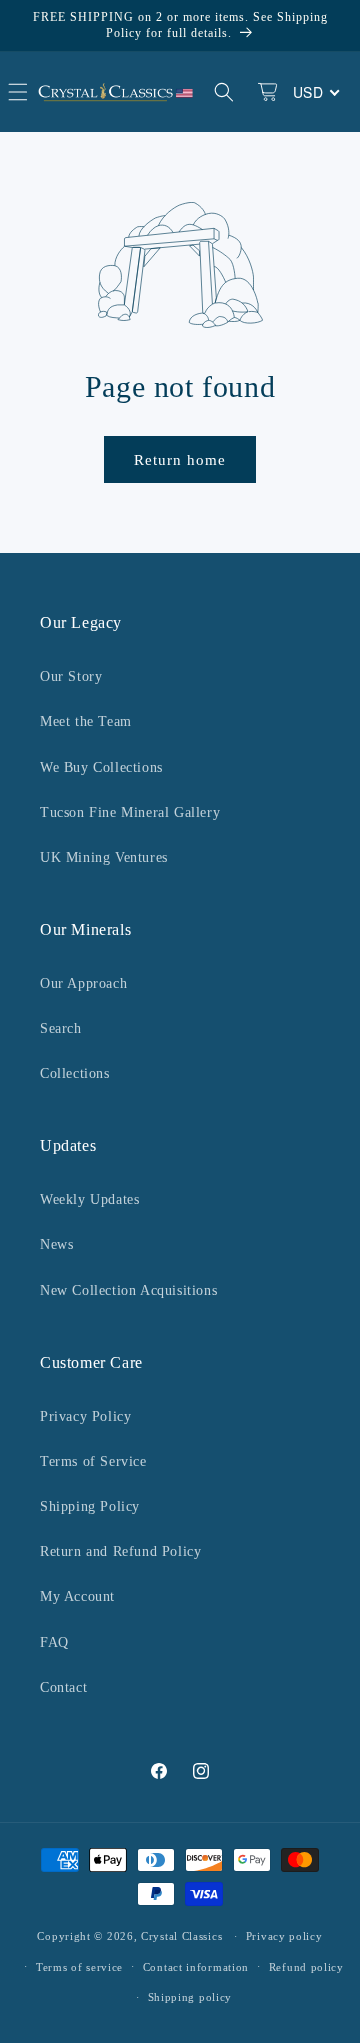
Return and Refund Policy (120, 1551)
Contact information (196, 1967)
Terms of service (79, 1967)
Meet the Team (86, 721)
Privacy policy (284, 1936)
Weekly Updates (89, 1199)
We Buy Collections (101, 767)
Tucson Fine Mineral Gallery (130, 812)
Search (61, 1028)
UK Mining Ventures (104, 857)
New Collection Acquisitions (128, 1290)
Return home (180, 460)
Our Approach (83, 983)
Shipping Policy (90, 1506)
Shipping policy (190, 1997)
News (56, 1244)
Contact (63, 1687)
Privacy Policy (85, 1416)
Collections (75, 1073)
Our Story (71, 676)
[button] (224, 92)
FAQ (54, 1642)
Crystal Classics (181, 1936)
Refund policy (306, 1967)
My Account (77, 1596)
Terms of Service (93, 1461)
